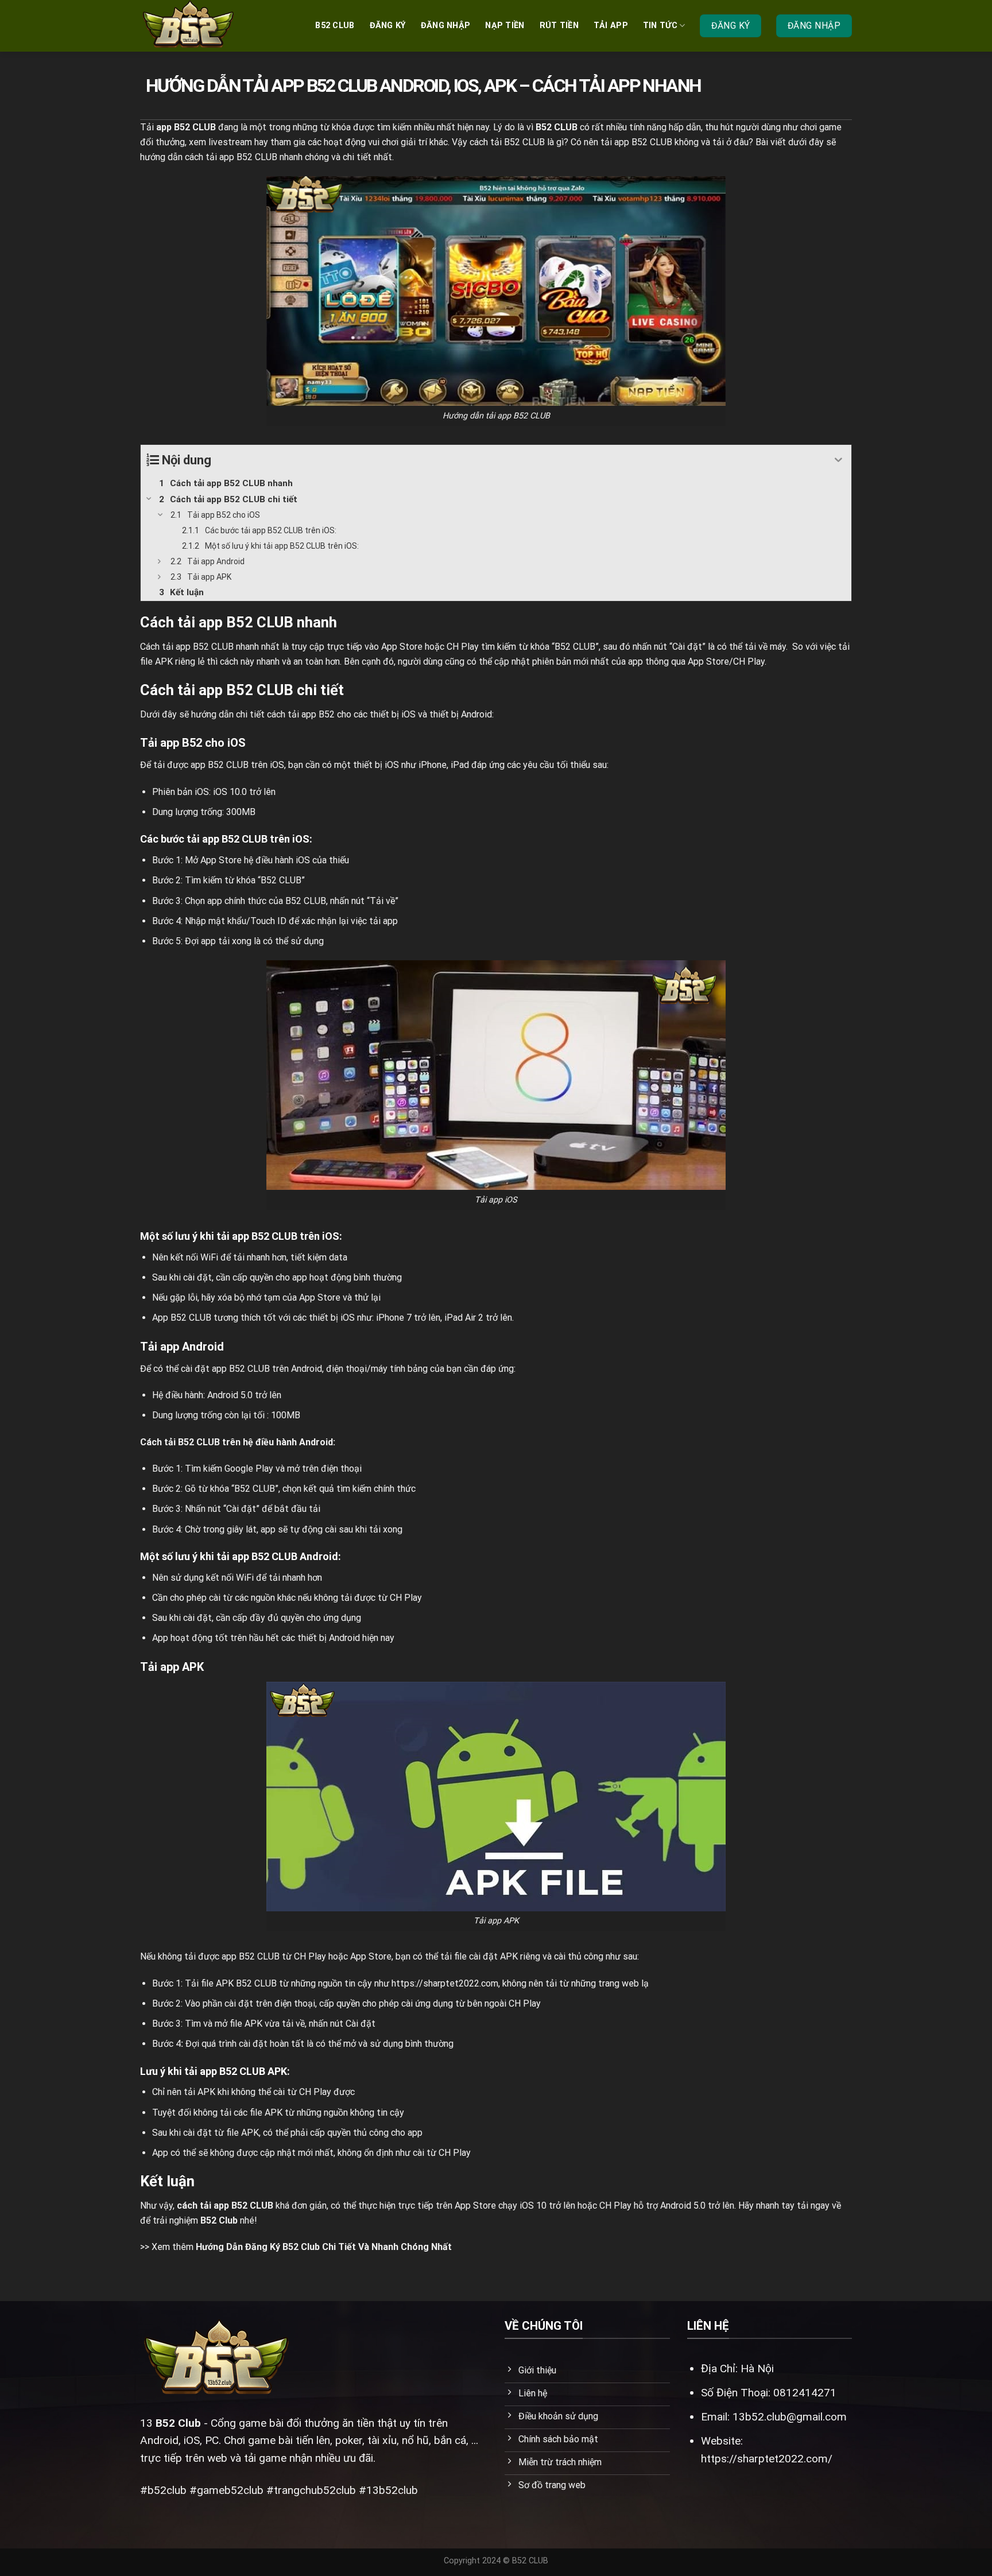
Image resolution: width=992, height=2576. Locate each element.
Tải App (611, 26)
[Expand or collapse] (838, 460)
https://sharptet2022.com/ (767, 2459)
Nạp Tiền (505, 26)
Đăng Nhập (446, 26)
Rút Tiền (559, 26)
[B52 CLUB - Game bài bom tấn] (197, 26)
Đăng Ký (388, 26)
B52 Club (178, 2423)
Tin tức (660, 26)
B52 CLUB (335, 26)
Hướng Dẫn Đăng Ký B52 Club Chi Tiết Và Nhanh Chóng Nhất (324, 2247)
